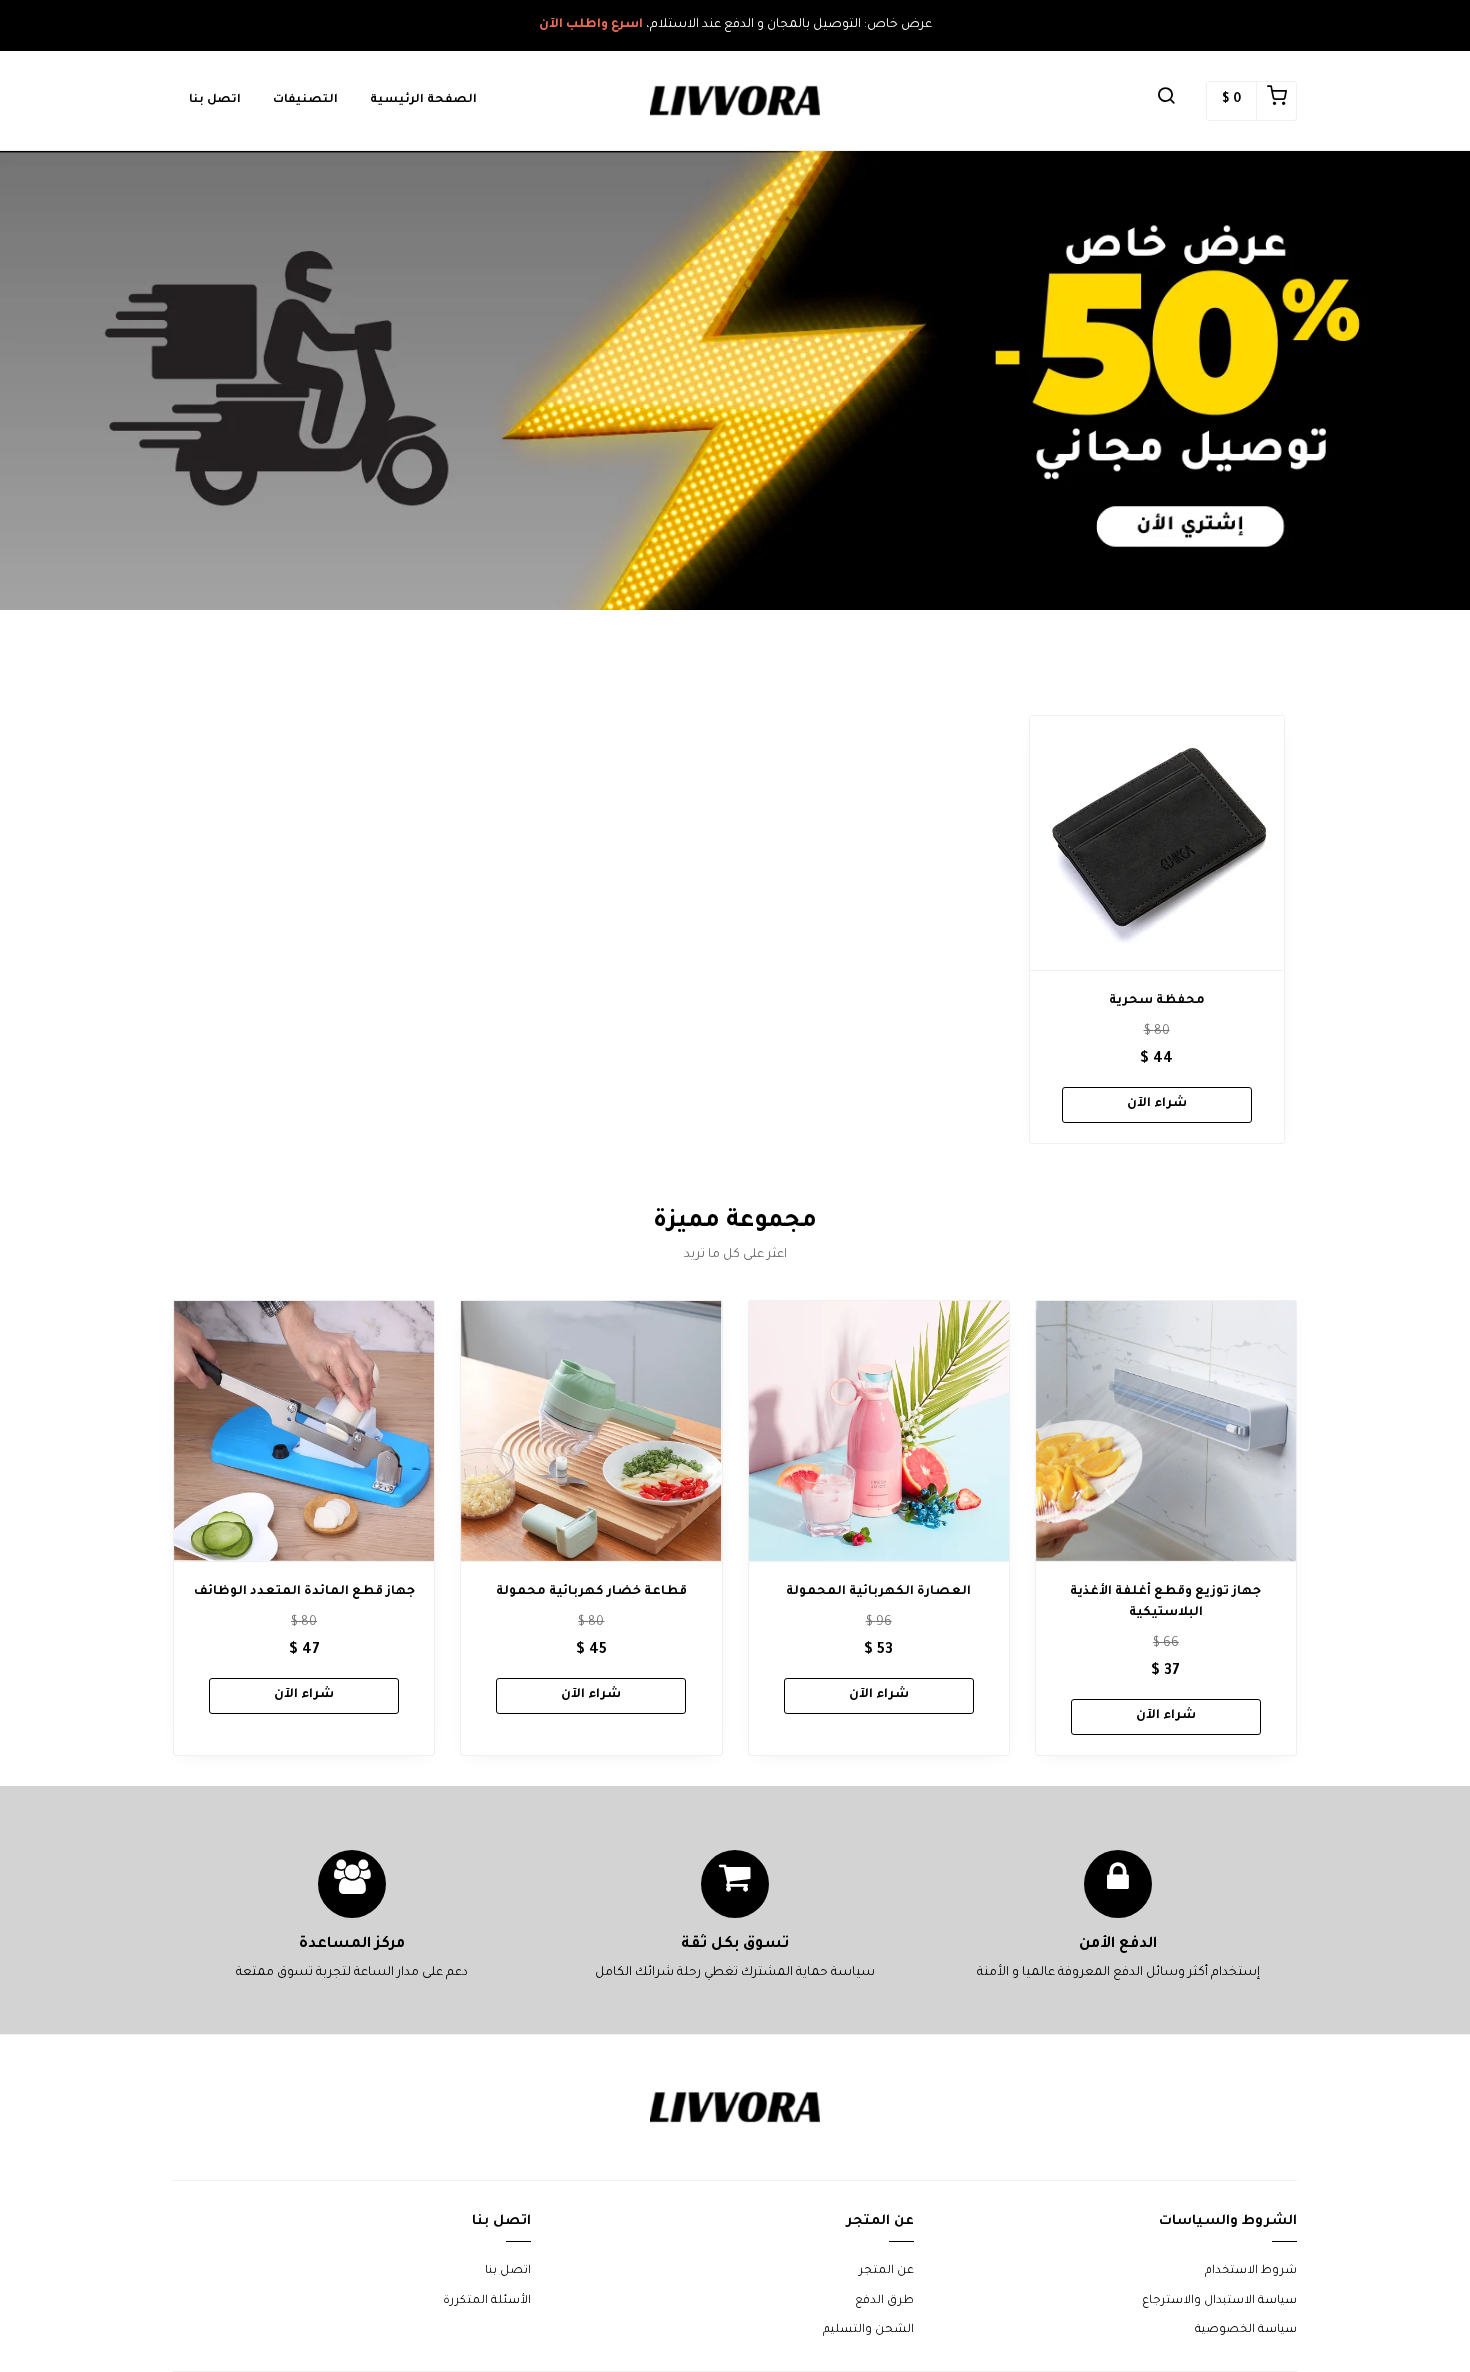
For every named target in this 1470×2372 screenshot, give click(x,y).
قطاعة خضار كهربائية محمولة (591, 1592)
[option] (1157, 929)
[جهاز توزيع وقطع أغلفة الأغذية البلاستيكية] (1166, 1431)
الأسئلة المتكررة (487, 2301)
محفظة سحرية (1157, 1001)
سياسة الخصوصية (1246, 2330)
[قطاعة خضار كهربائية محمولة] (591, 1431)
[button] (1166, 101)
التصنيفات (305, 100)
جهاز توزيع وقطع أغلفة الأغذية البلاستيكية (1165, 1602)
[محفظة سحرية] (1157, 843)
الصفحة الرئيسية (423, 100)
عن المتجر (886, 2271)
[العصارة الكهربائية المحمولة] (879, 1431)
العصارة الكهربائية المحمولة (878, 1592)
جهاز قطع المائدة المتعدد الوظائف (304, 1592)
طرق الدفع (884, 2301)
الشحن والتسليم (868, 2330)
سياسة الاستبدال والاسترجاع (1219, 2301)
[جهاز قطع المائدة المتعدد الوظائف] (304, 1431)
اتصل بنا (215, 100)
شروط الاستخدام (1251, 2271)
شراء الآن (1157, 1104)
